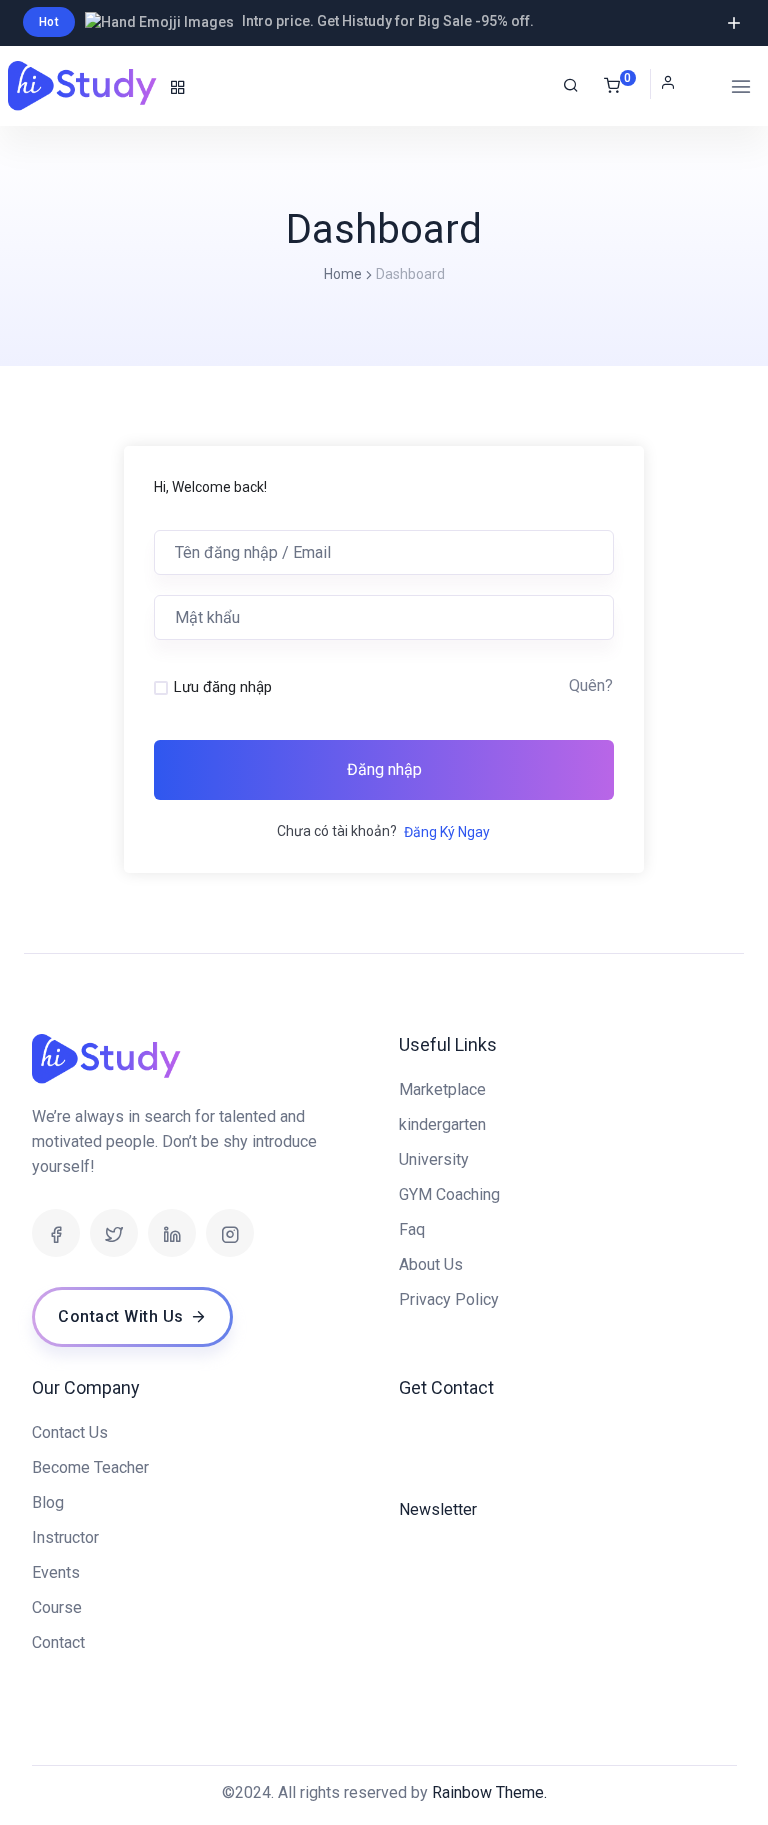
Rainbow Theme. (489, 1792)
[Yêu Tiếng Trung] (84, 86)
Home (343, 274)
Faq (412, 1229)
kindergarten (442, 1124)
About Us (431, 1264)
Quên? (591, 685)
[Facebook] (56, 1233)
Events (56, 1572)
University (434, 1159)
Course (57, 1607)
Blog (48, 1502)
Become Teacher (90, 1467)
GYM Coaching (449, 1194)
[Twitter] (114, 1233)
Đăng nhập (384, 769)
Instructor (65, 1537)
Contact (58, 1642)
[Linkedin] (172, 1233)
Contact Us (70, 1432)
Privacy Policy (449, 1299)
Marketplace (442, 1089)
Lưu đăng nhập (223, 687)
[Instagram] (230, 1233)
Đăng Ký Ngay (447, 832)
